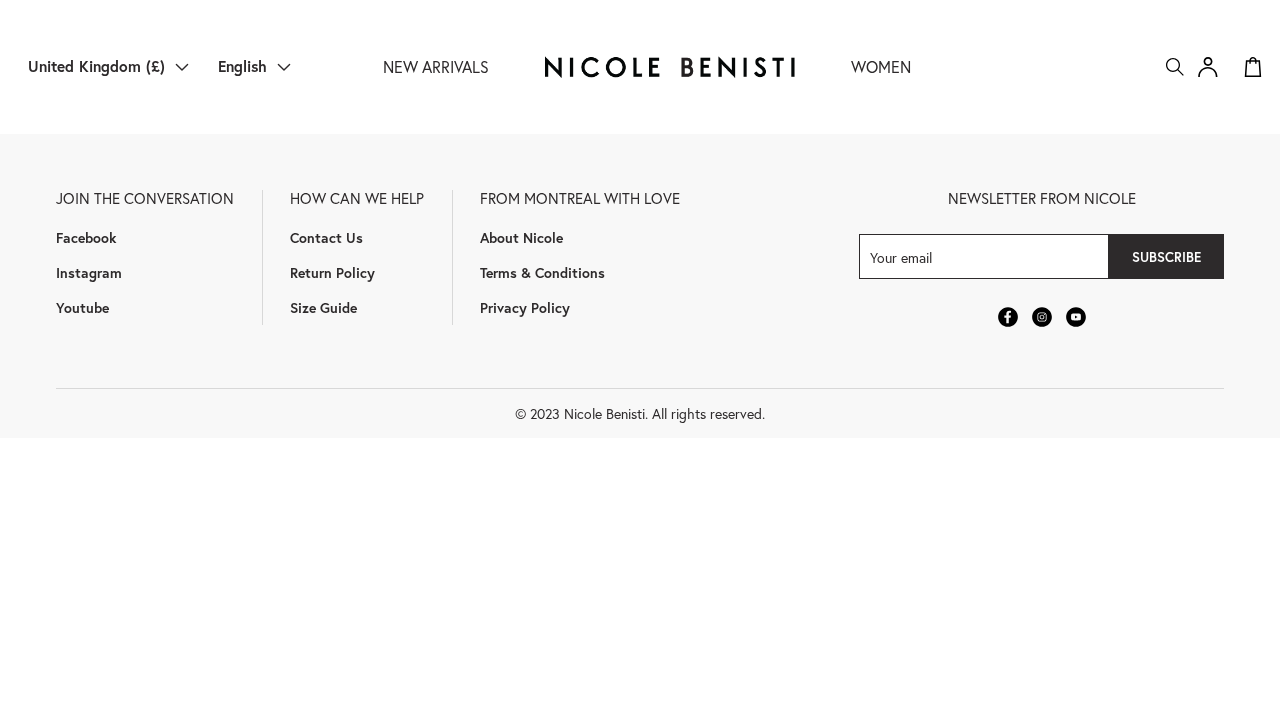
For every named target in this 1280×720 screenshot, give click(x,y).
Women (881, 66)
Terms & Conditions (542, 272)
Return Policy (332, 272)
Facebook (86, 237)
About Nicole (521, 237)
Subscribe (1166, 257)
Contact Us (326, 237)
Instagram (89, 272)
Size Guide (323, 307)
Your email (901, 256)
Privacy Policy (525, 307)
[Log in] (1208, 67)
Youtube (82, 307)
